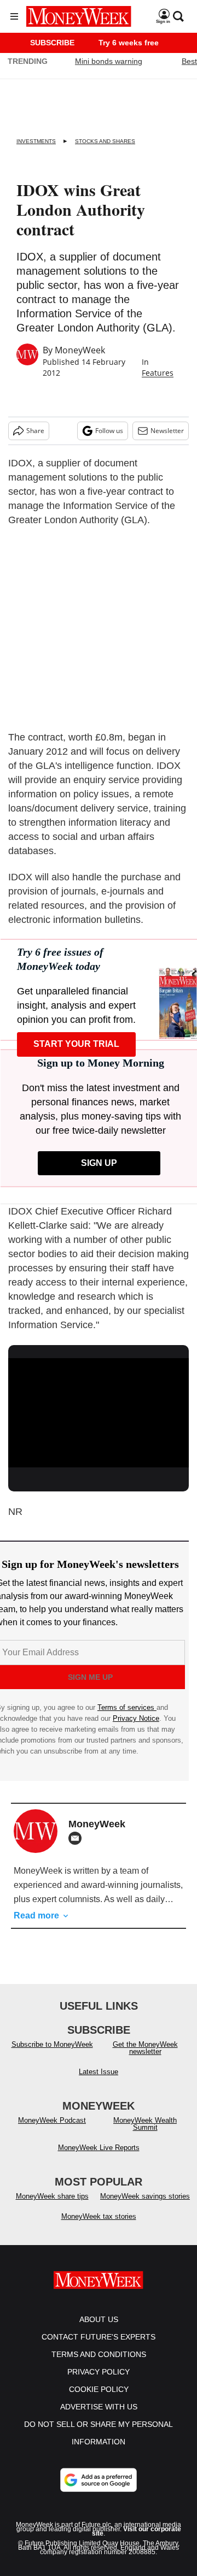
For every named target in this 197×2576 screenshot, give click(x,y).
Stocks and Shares (105, 141)
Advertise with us (99, 2407)
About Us (99, 2319)
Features (158, 373)
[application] (99, 1409)
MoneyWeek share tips (52, 2196)
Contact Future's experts (99, 2337)
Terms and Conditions (99, 2354)
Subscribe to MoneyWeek (52, 2044)
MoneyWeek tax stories (99, 2216)
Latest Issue (99, 2072)
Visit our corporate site (137, 2531)
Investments (36, 141)
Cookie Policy (99, 2389)
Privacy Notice (136, 1718)
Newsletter (167, 431)
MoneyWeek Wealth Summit (145, 2124)
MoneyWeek (80, 350)
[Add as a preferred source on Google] (99, 2480)
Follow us (109, 431)
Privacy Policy (99, 2372)
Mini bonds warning (109, 61)
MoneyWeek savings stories (145, 2196)
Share (35, 431)
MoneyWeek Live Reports (99, 2148)
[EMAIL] (78, 1838)
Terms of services (127, 1707)
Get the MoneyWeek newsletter (145, 2048)
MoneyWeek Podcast (52, 2120)
